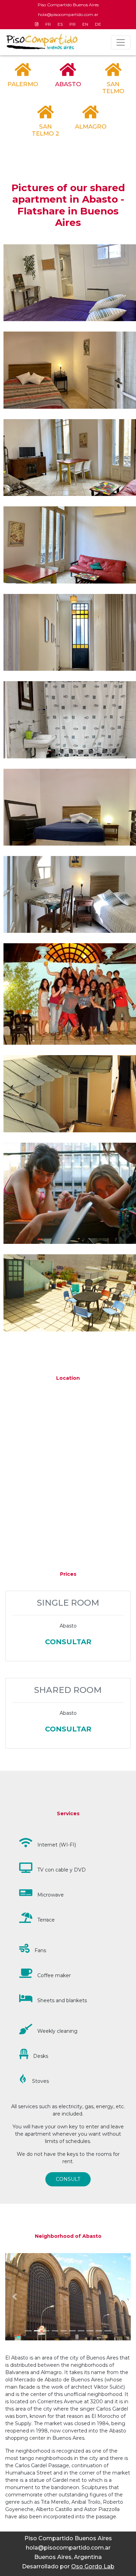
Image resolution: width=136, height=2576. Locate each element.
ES (60, 24)
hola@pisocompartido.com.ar (68, 14)
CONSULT (68, 2179)
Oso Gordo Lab (93, 2566)
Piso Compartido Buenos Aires (68, 5)
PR (73, 24)
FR (48, 24)
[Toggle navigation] (121, 42)
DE (98, 24)
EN (85, 24)
